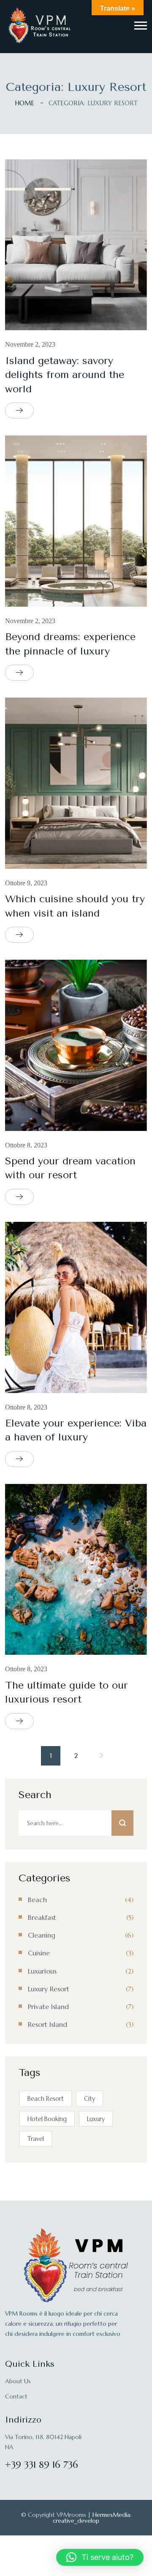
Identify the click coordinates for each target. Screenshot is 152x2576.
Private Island (48, 2007)
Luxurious (42, 1971)
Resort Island (47, 2024)
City (90, 2099)
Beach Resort (46, 2099)
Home (24, 103)
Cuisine (39, 1953)
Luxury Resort (49, 1989)
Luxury (96, 2119)
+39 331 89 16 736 (42, 2465)
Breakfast (42, 1917)
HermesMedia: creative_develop (92, 2518)
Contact (16, 2396)
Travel (36, 2139)
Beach (37, 1900)
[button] (141, 26)
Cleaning (42, 1935)
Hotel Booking (47, 2119)
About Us (18, 2381)
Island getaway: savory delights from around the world (65, 375)
